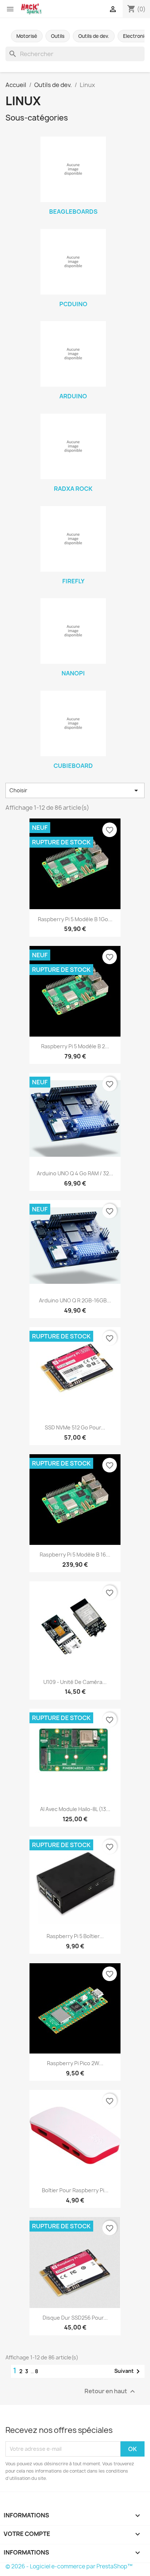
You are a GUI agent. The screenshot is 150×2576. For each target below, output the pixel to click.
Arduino (73, 396)
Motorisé (27, 36)
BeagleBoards (73, 212)
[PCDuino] (73, 262)
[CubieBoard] (73, 723)
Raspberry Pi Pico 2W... (75, 2063)
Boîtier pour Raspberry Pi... (75, 2190)
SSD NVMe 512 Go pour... (75, 1427)
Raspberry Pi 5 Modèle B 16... (75, 1555)
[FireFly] (73, 539)
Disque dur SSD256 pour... (75, 2318)
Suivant (128, 2371)
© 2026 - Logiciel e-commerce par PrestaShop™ (69, 2566)
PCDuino (73, 304)
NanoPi (73, 673)
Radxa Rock (73, 489)
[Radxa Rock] (73, 446)
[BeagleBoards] (73, 169)
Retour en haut (111, 2391)
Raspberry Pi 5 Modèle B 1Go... (75, 919)
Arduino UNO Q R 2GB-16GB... (75, 1300)
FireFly (73, 581)
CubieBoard (73, 766)
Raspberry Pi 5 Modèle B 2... (75, 1046)
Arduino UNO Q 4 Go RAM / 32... (75, 1173)
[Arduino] (73, 354)
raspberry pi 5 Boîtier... (75, 1936)
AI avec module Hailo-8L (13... (75, 1809)
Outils (58, 36)
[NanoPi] (73, 631)
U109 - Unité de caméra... (75, 1682)
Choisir (75, 790)
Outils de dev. (94, 36)
